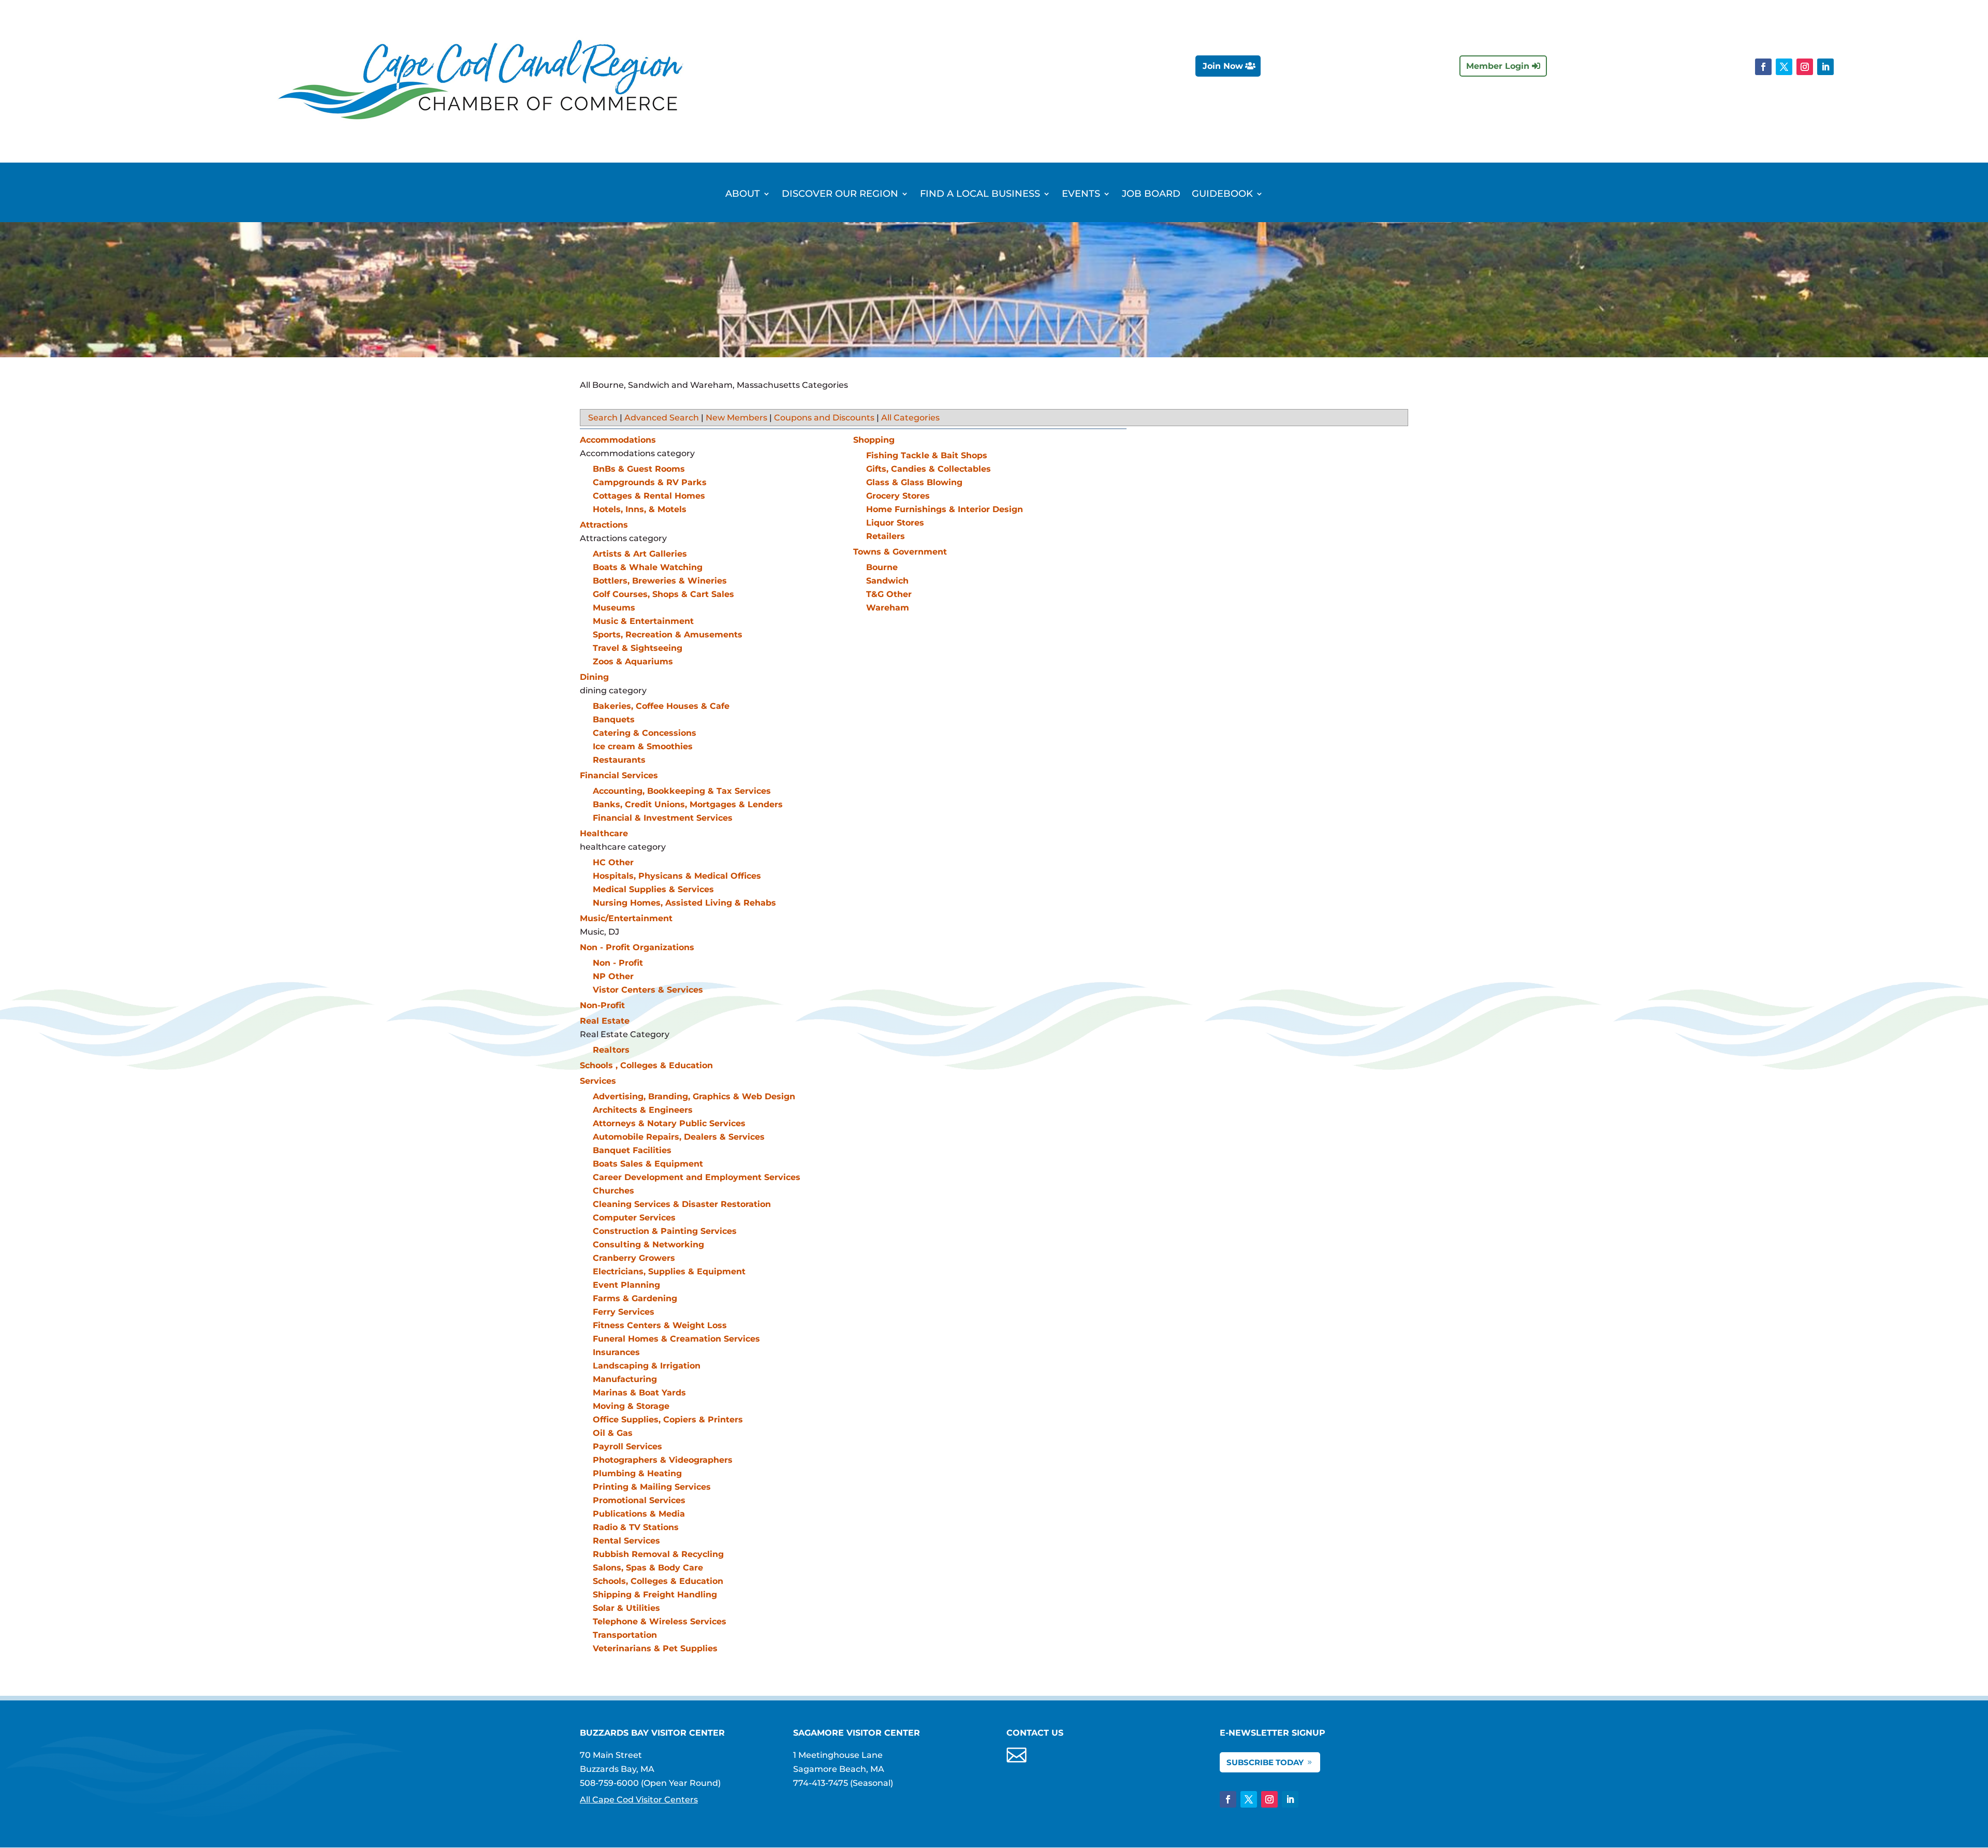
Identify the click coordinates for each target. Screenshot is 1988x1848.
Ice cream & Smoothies (643, 746)
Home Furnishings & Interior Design (945, 509)
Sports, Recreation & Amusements (668, 635)
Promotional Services (639, 1500)
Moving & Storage (631, 1406)
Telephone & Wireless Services (660, 1621)
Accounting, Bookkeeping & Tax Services (682, 791)
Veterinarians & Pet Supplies (655, 1648)
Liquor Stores (895, 523)
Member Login (1498, 66)
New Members (736, 418)
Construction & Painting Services (665, 1231)
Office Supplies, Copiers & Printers (668, 1420)
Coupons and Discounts (824, 418)
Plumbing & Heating (637, 1473)
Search (603, 418)
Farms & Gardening (635, 1298)
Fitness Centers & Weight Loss (660, 1325)
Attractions (604, 525)
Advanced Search (662, 418)
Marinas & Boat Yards (639, 1393)
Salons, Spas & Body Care (648, 1568)
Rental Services (626, 1541)
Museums (614, 608)
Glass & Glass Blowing (914, 482)
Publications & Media (639, 1514)
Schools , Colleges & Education (646, 1065)
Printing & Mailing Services (652, 1487)
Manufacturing (625, 1379)
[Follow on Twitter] (1784, 67)
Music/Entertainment (626, 918)
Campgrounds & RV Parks (650, 482)
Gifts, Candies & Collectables (929, 469)
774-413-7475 (821, 1783)
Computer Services (634, 1218)
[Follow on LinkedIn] (1825, 67)
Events (1081, 195)
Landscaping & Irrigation (647, 1366)
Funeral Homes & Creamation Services (676, 1339)
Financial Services (619, 775)
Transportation (625, 1635)
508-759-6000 (609, 1783)
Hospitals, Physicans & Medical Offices (677, 876)
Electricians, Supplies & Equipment (669, 1271)
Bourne (882, 567)
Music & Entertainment (643, 621)
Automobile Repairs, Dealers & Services (679, 1137)
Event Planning (626, 1285)
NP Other (613, 976)
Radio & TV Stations (636, 1527)
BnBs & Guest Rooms (639, 469)
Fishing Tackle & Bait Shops (927, 455)
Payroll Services (627, 1446)
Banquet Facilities (632, 1150)
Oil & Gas (613, 1433)
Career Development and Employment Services (697, 1177)
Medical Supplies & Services (653, 889)
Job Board (1151, 195)
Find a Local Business (980, 195)
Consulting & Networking (648, 1245)
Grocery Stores (898, 496)
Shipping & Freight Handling (655, 1595)
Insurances (616, 1352)
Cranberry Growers (634, 1258)
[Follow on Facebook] (1763, 67)
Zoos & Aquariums (633, 661)
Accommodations (618, 440)
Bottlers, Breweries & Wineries (660, 581)
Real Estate (605, 1021)
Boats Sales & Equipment (648, 1164)
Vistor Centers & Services (648, 990)
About (743, 195)
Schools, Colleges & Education (658, 1581)
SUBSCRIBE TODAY (1265, 1762)
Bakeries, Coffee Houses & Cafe (661, 706)
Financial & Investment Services (663, 818)
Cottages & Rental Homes (649, 496)
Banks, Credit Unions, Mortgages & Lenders (688, 804)
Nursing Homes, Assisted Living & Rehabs (684, 903)
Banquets (614, 719)
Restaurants (619, 760)
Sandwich (887, 581)
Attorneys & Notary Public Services (669, 1123)
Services (598, 1081)
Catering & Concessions (645, 733)
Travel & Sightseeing (638, 648)
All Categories (910, 418)
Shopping (874, 440)
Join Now (1223, 66)
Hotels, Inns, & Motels (640, 509)
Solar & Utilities (626, 1608)
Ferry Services (624, 1312)
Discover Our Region (840, 195)
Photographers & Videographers (663, 1460)
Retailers (886, 536)
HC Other (613, 862)
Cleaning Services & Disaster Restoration (682, 1204)
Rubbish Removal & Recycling (658, 1554)
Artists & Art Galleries (640, 554)
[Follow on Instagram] (1805, 67)
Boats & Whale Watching (648, 567)
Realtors (611, 1050)
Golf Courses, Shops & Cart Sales (663, 594)
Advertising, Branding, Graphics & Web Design (694, 1096)
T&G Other (889, 594)
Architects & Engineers (643, 1110)
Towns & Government (900, 552)
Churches (613, 1191)
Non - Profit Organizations (637, 947)
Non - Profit (618, 963)
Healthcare (604, 833)
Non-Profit (602, 1005)
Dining (594, 677)
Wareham (888, 608)
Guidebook (1222, 195)
